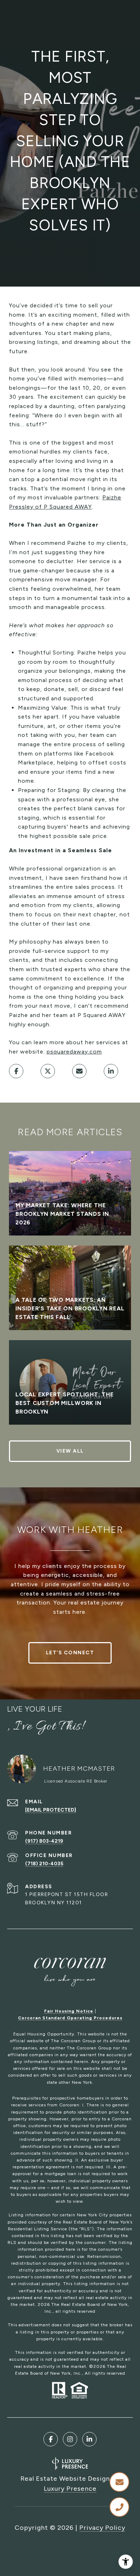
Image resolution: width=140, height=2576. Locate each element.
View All (70, 1451)
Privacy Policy (102, 2528)
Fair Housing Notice (69, 2011)
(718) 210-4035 (44, 1864)
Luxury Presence (70, 2489)
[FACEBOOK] (51, 2439)
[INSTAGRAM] (70, 2439)
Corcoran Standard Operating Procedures (70, 2018)
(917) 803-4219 (44, 1841)
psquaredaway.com (74, 1052)
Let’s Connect (70, 1653)
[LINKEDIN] (89, 2439)
